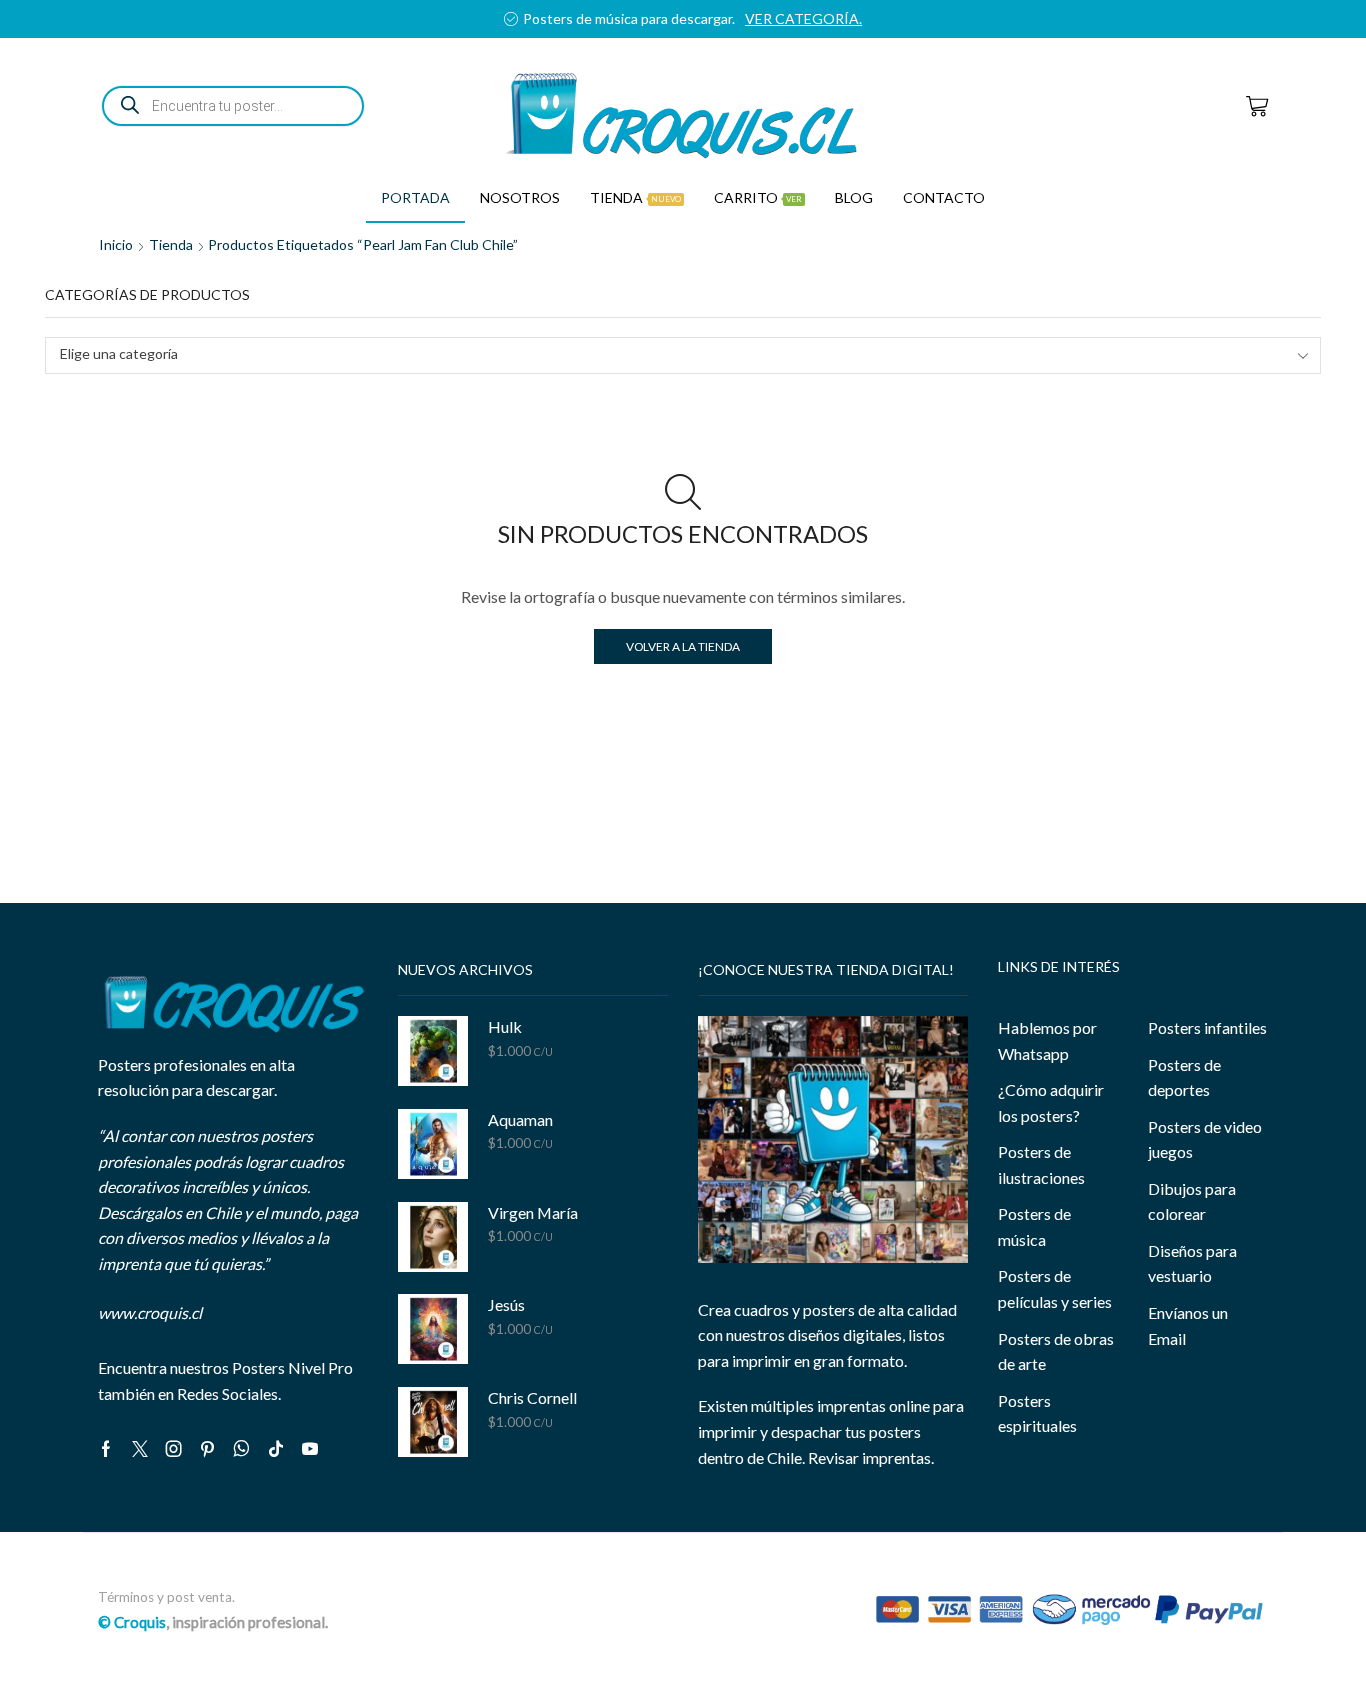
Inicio (116, 244)
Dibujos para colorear (1192, 1201)
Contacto (944, 197)
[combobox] (683, 355)
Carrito (758, 197)
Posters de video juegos (1205, 1139)
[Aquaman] (433, 1144)
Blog (854, 197)
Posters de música (1034, 1226)
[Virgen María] (433, 1237)
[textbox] (669, 354)
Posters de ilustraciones (1041, 1164)
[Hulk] (433, 1051)
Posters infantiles (1207, 1027)
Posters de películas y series (1055, 1288)
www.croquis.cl (150, 1312)
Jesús (506, 1304)
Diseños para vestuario (1192, 1263)
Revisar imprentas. (871, 1457)
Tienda (635, 197)
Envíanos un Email (1188, 1325)
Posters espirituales (1037, 1413)
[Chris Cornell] (433, 1422)
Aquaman (520, 1119)
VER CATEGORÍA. (803, 18)
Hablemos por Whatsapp (1047, 1040)
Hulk (505, 1026)
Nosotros (520, 197)
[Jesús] (433, 1329)
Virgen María (533, 1212)
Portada (415, 197)
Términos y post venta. (166, 1597)
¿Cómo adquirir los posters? (1051, 1102)
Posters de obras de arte (1056, 1351)
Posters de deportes (1184, 1077)
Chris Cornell (532, 1397)
